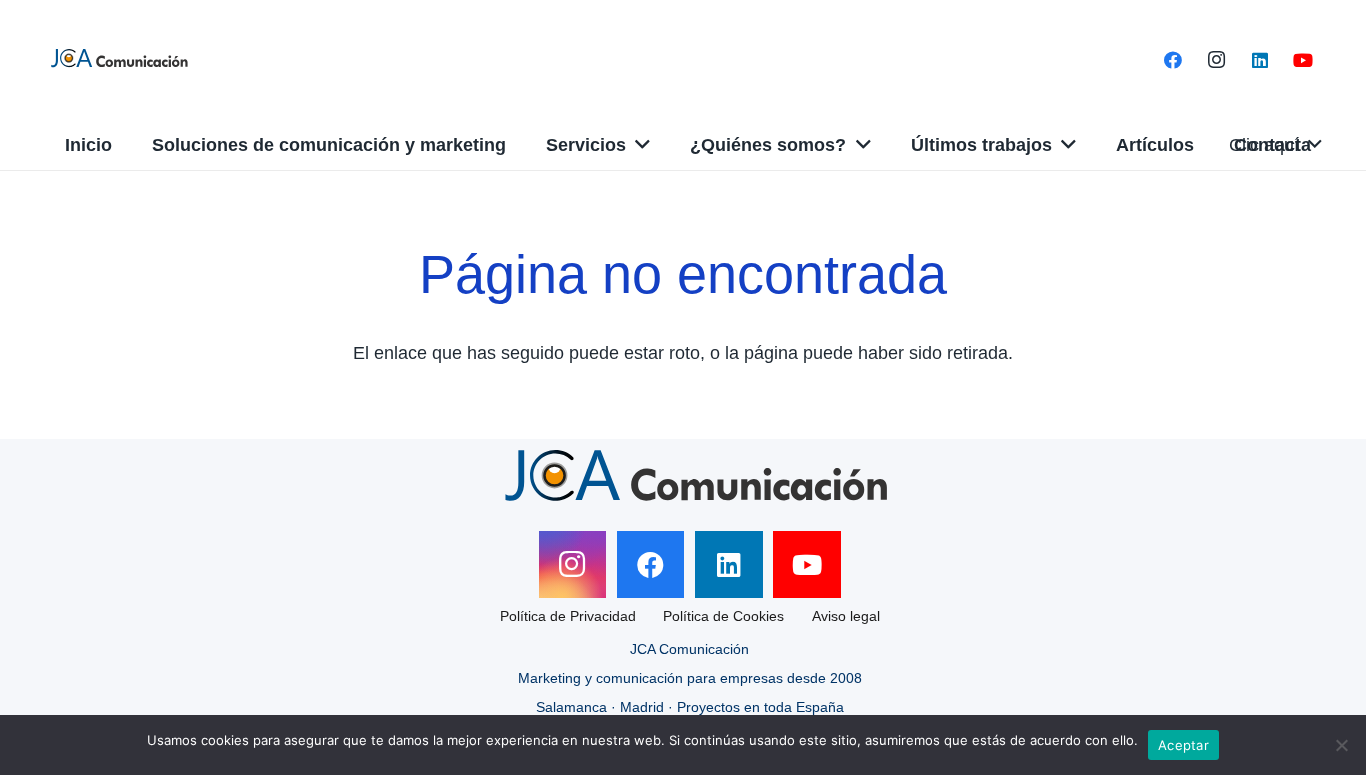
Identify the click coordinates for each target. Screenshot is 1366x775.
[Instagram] (1217, 60)
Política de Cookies (723, 616)
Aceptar (1183, 745)
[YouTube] (1303, 60)
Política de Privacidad (568, 616)
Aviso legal (846, 616)
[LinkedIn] (1260, 60)
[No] (1341, 745)
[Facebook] (1173, 60)
